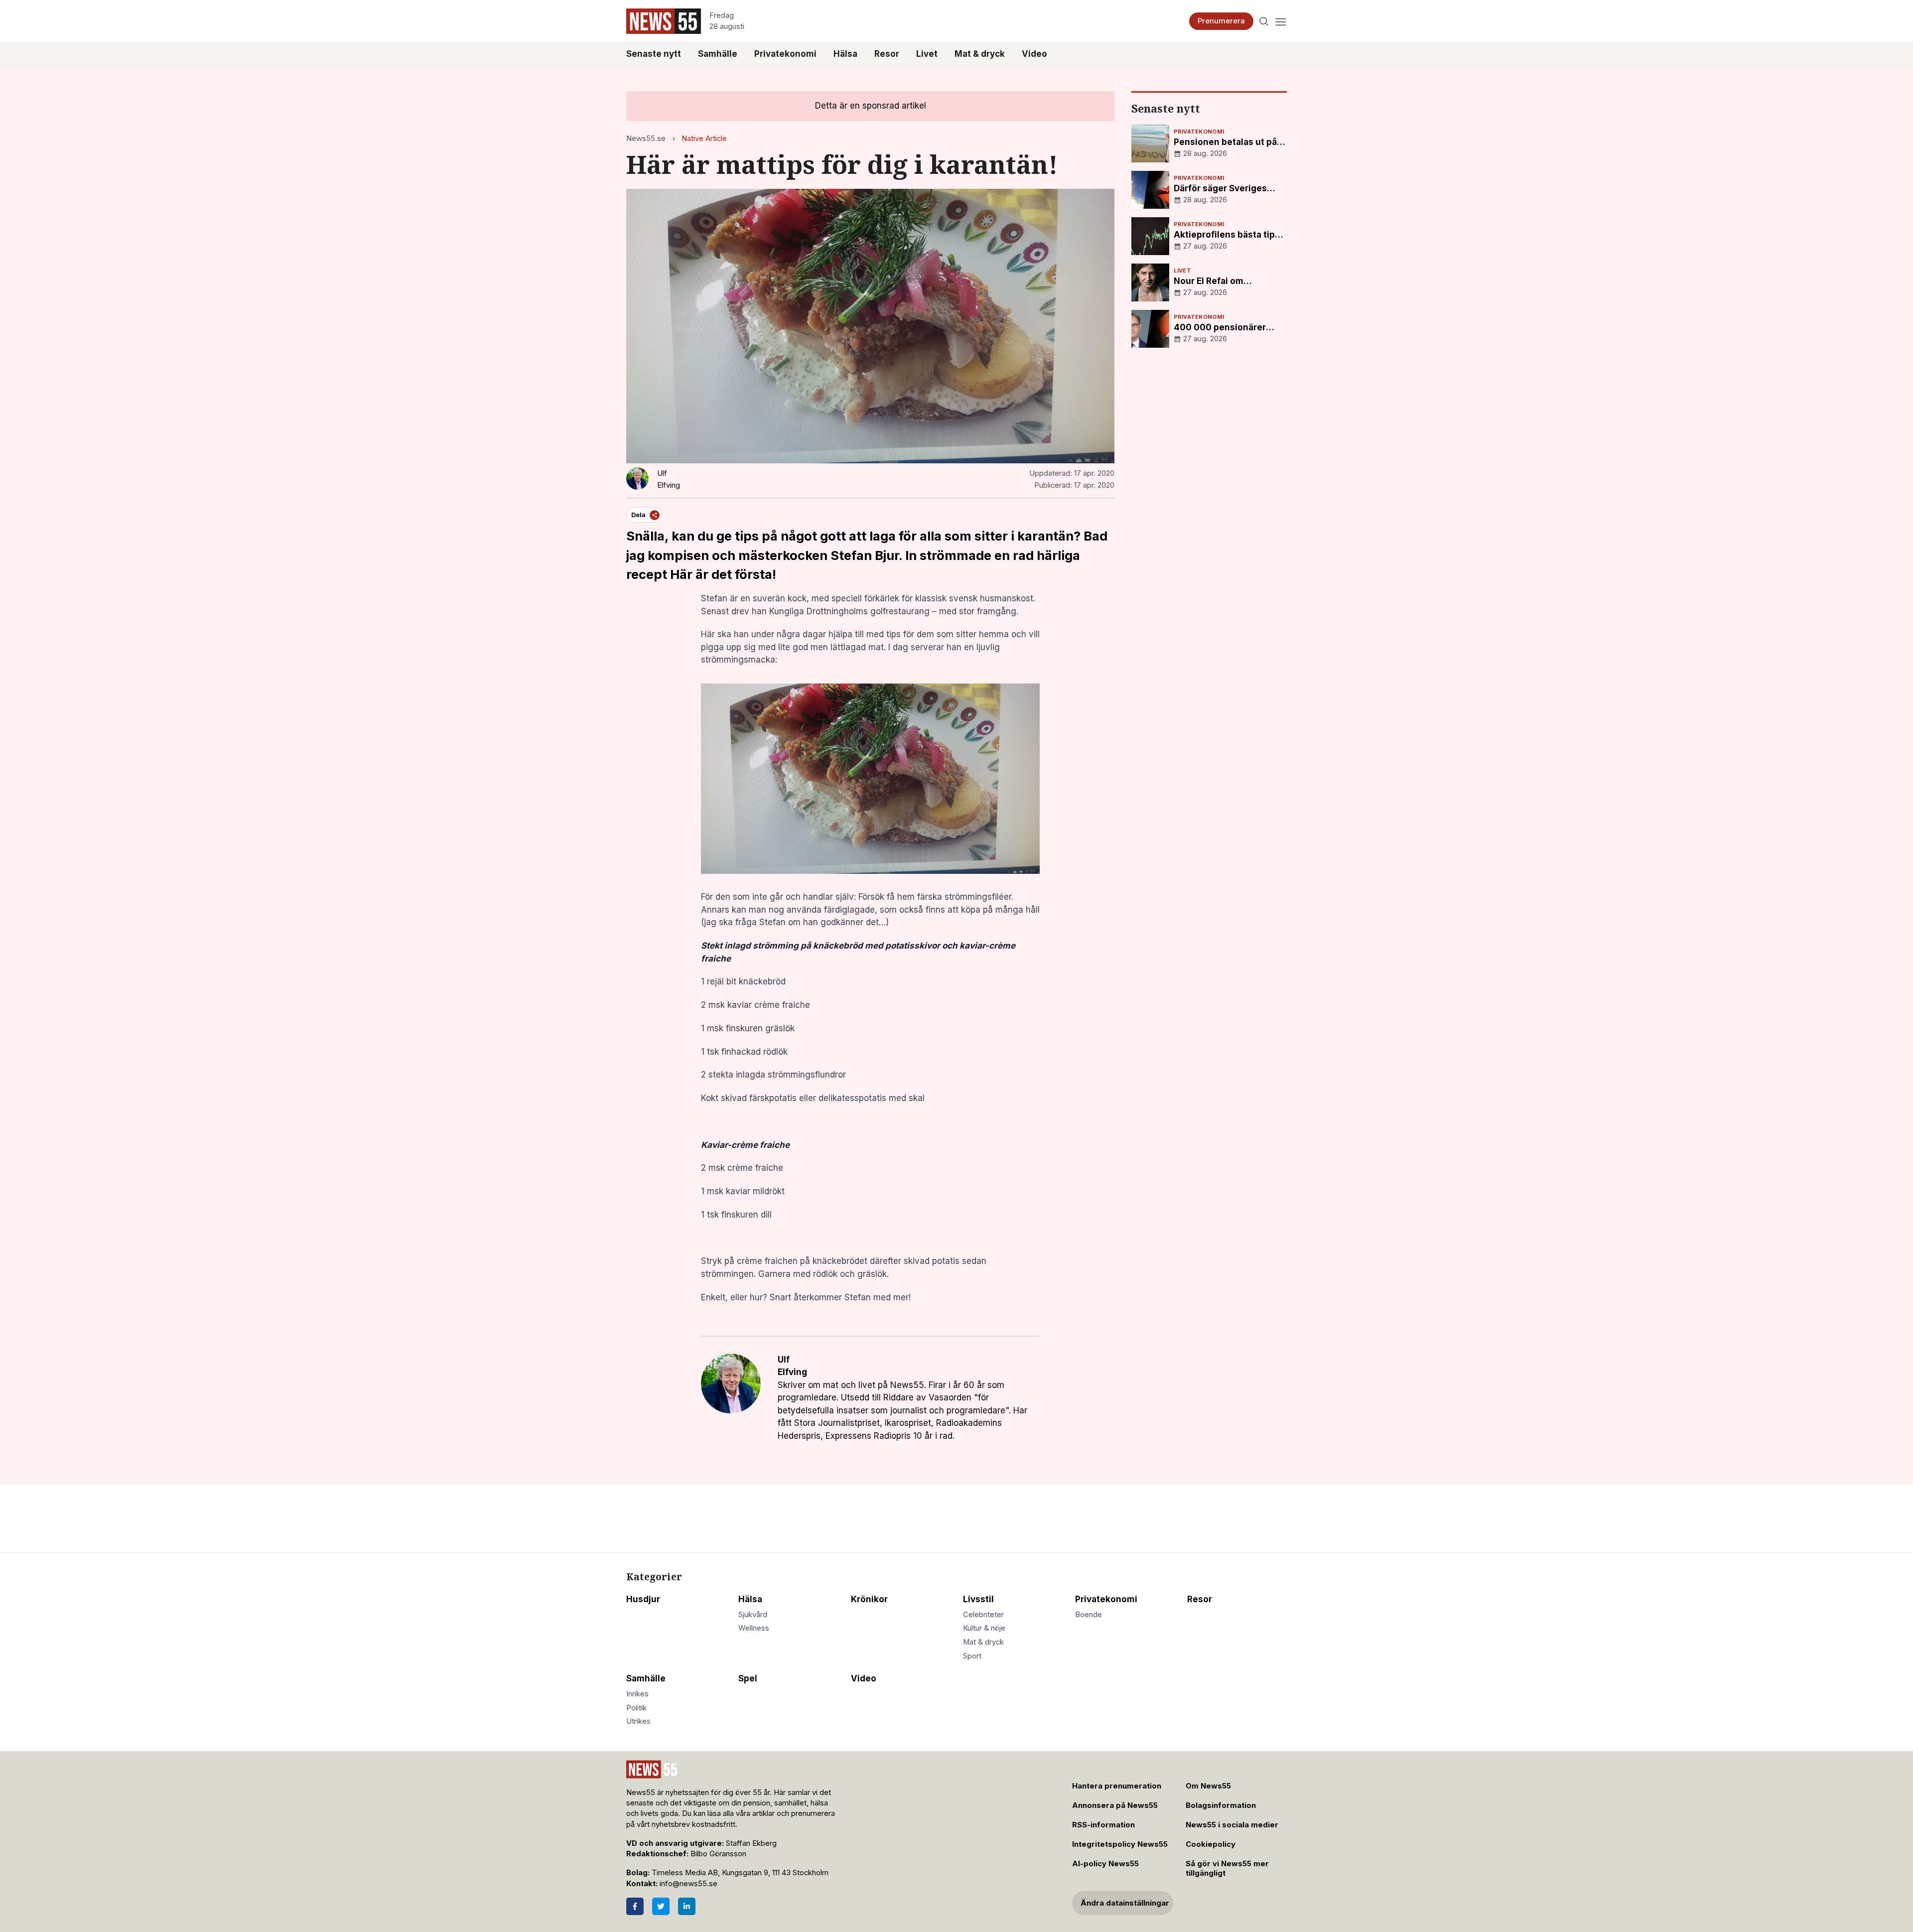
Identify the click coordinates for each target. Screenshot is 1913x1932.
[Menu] (1281, 21)
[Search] (1264, 21)
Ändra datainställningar (1125, 1903)
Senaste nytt (654, 54)
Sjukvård (753, 1615)
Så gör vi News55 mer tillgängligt (1227, 1868)
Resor (887, 54)
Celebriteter (983, 1615)
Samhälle (718, 54)
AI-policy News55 (1105, 1864)
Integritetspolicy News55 (1120, 1844)
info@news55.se (688, 1884)
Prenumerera (1221, 21)
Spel (748, 1678)
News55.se (646, 138)
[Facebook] (635, 1906)
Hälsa (845, 54)
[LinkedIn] (687, 1906)
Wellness (754, 1628)
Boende (1089, 1615)
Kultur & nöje (984, 1628)
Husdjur (643, 1599)
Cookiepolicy (1211, 1844)
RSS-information (1103, 1825)
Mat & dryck (980, 54)
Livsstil (978, 1599)
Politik (636, 1708)
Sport (972, 1656)
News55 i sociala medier (1232, 1825)
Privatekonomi (785, 54)
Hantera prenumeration (1117, 1786)
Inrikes (637, 1694)
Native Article (704, 138)
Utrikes (638, 1721)
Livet (927, 54)
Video (1034, 54)
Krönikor (869, 1599)
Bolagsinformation (1221, 1805)
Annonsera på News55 (1115, 1805)
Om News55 (1208, 1786)
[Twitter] (661, 1906)
